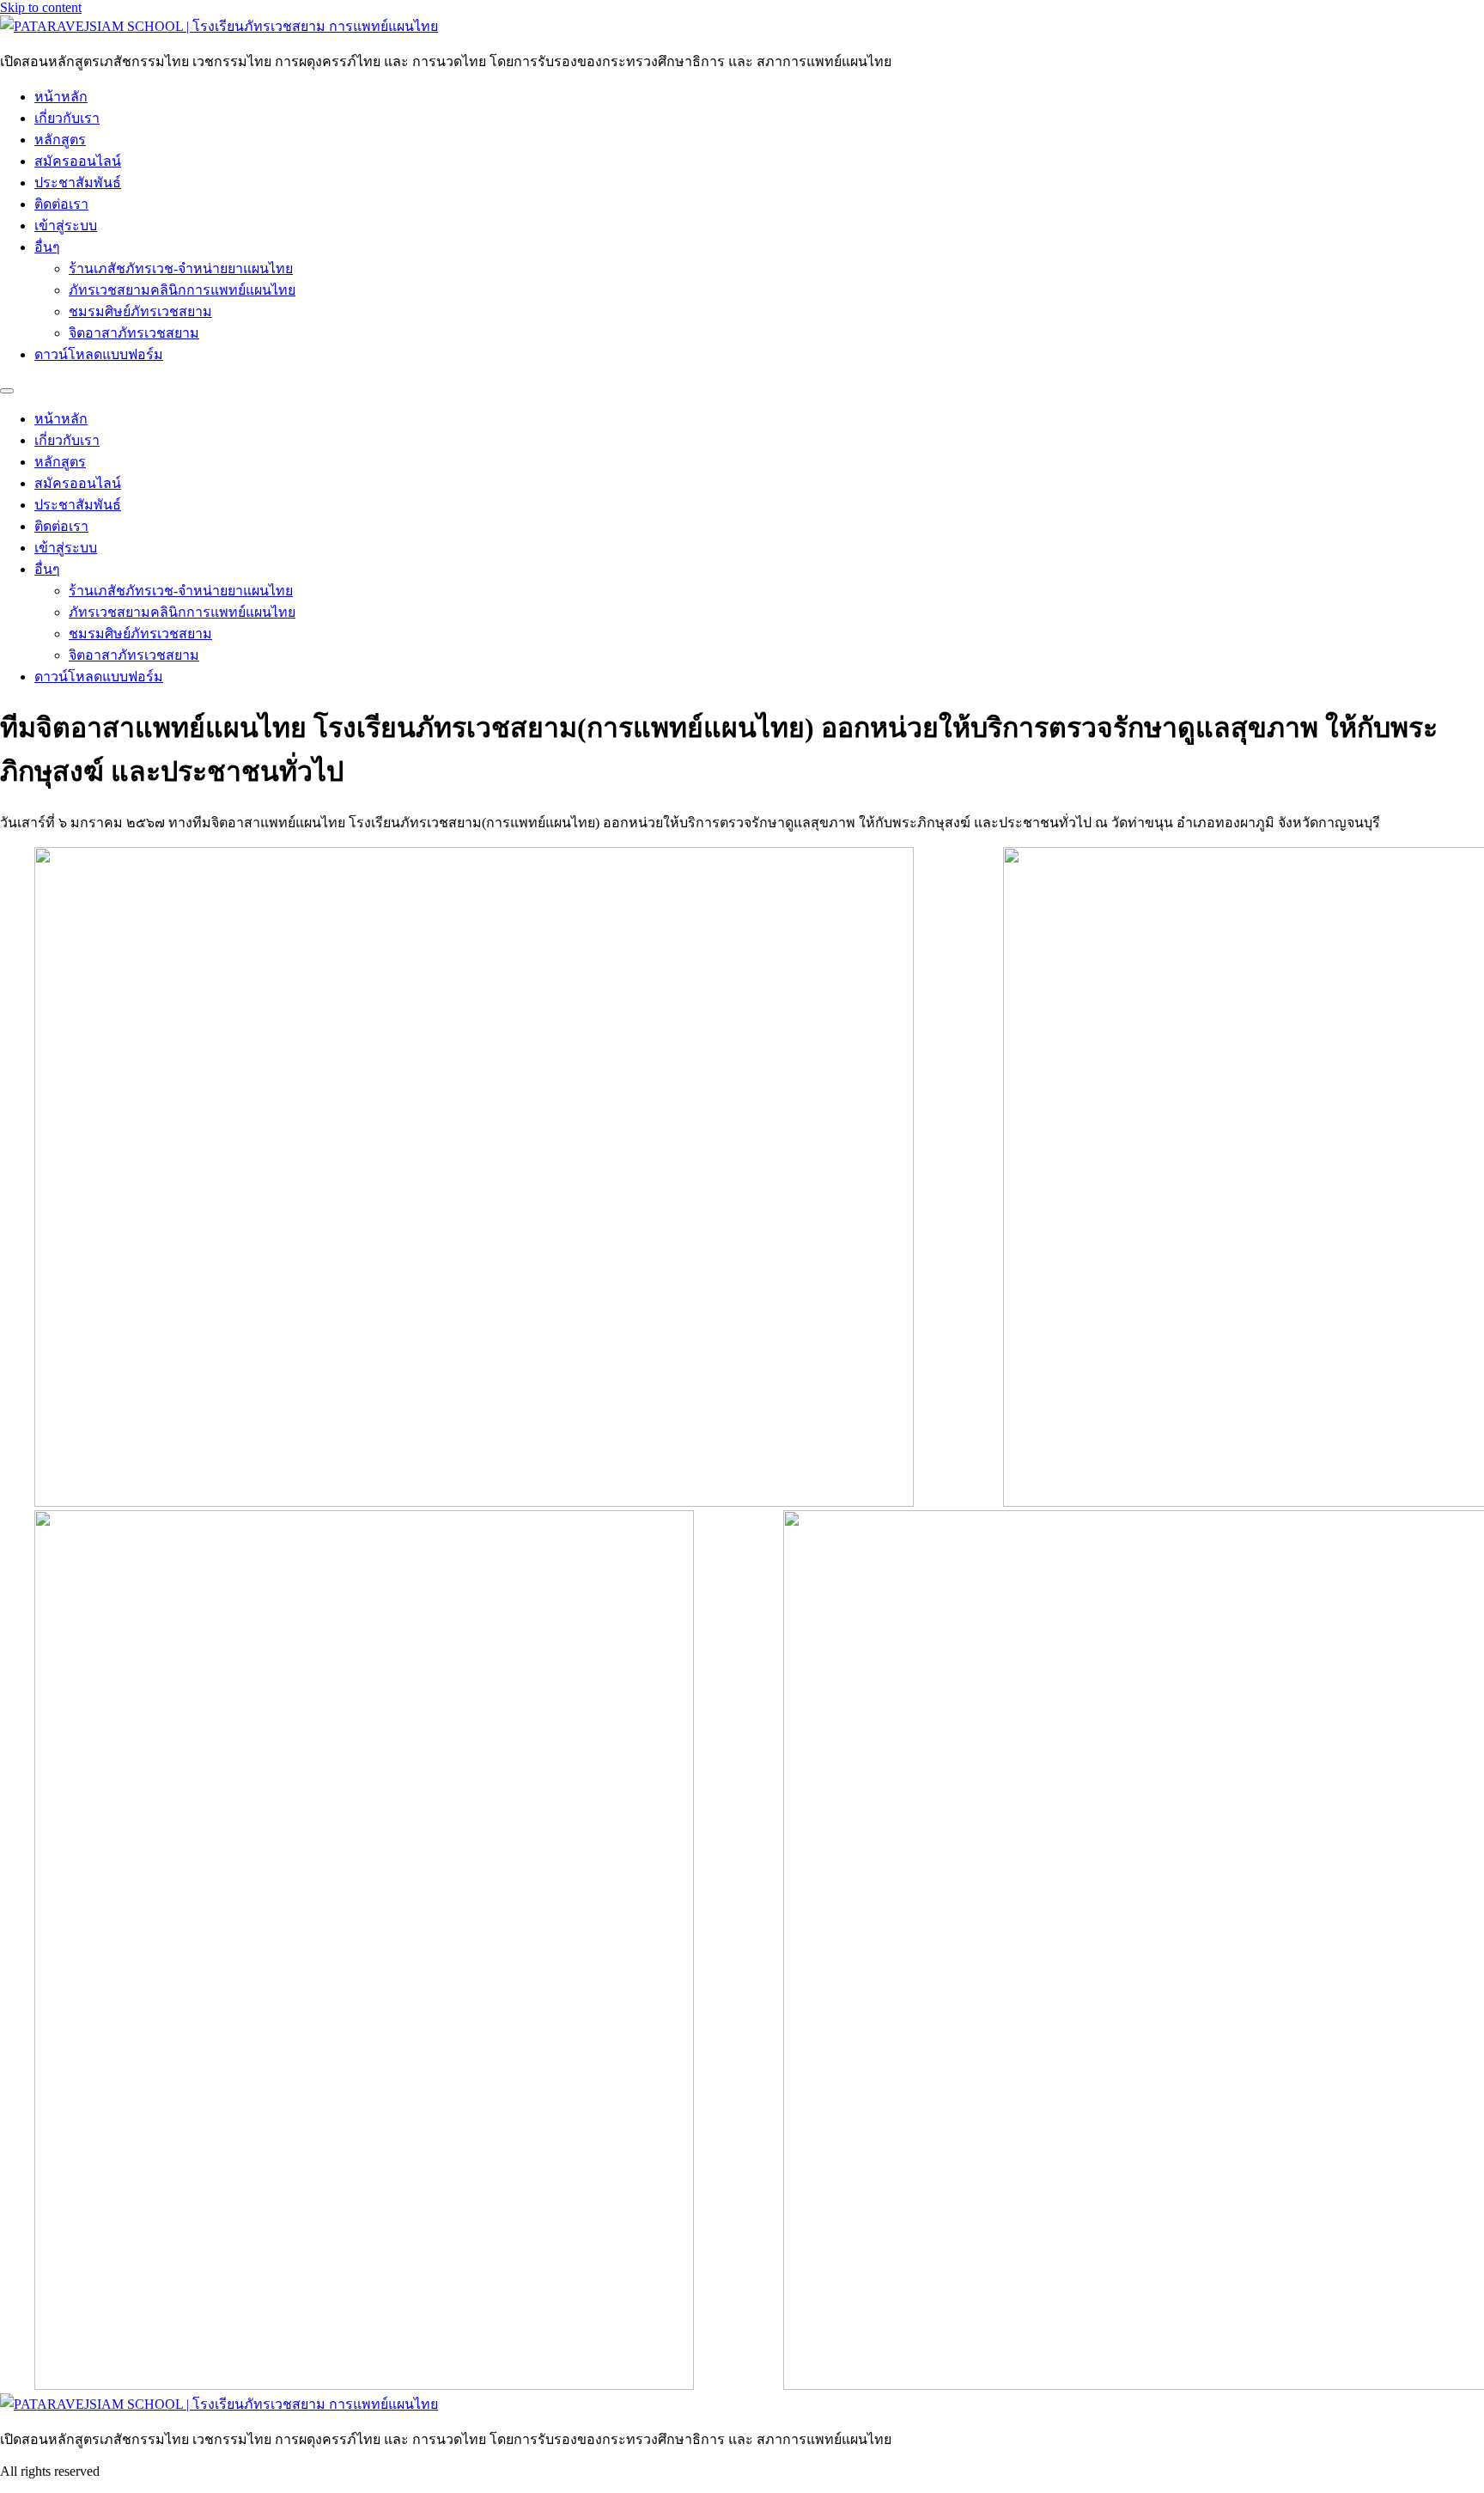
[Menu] (7, 391)
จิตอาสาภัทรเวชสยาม (134, 333)
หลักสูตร (60, 140)
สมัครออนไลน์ (78, 161)
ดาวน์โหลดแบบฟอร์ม (99, 354)
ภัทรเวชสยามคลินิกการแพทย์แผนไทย (182, 290)
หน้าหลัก (61, 97)
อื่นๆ (47, 247)
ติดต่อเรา (61, 204)
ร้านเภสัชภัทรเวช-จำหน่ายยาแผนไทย (181, 268)
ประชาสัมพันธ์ (78, 183)
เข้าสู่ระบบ (66, 226)
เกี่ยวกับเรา (67, 118)
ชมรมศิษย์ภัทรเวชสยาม (140, 311)
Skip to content (41, 7)
